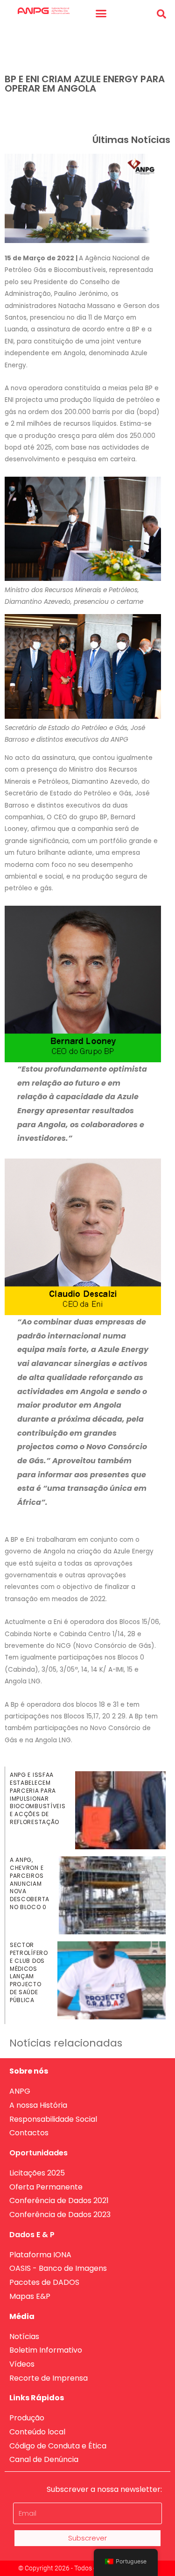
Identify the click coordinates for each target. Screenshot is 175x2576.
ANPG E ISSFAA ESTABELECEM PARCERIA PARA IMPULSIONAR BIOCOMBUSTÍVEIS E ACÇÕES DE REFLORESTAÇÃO (38, 1798)
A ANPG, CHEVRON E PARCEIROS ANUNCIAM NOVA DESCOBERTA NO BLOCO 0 (30, 1883)
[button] (101, 14)
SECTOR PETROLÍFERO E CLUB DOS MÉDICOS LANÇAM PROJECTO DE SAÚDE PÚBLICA (29, 1972)
